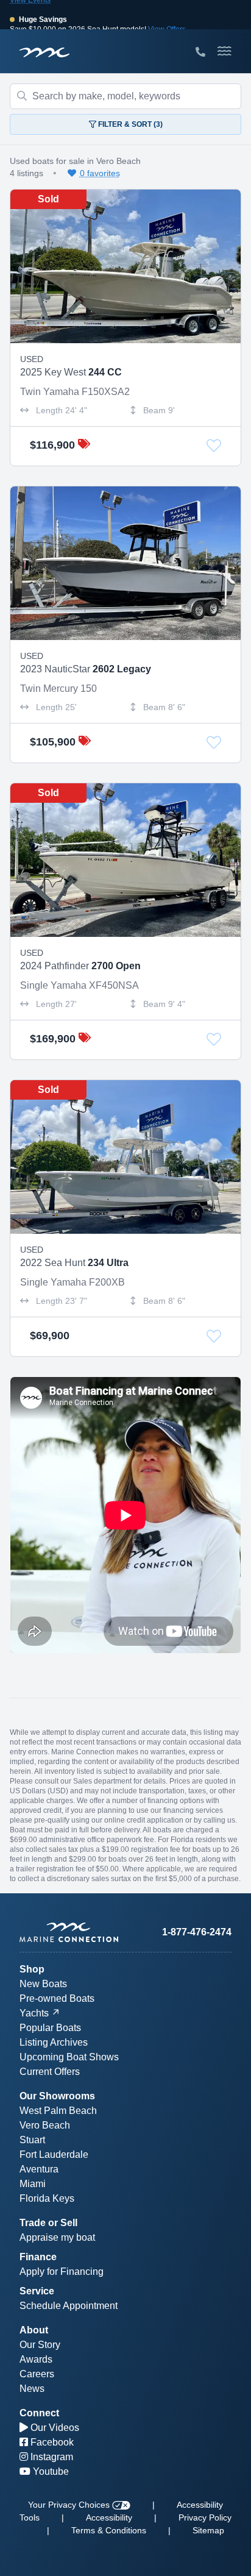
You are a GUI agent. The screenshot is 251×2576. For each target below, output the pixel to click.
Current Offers (50, 2072)
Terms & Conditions (109, 2530)
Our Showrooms (57, 2096)
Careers (37, 2374)
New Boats (43, 1984)
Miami (33, 2184)
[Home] (72, 1932)
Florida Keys (47, 2198)
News (32, 2389)
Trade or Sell (48, 2223)
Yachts (34, 2013)
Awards (36, 2359)
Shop (32, 1969)
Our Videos (54, 2428)
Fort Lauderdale (54, 2154)
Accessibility (109, 2517)
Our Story (40, 2345)
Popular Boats (50, 2028)
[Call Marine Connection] (200, 52)
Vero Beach (45, 2125)
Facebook (51, 2442)
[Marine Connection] (44, 52)
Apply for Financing (62, 2272)
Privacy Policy (205, 2517)
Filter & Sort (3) (129, 124)
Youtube (50, 2471)
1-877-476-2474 (197, 1932)
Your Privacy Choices (70, 2505)
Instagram (51, 2457)
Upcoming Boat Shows (69, 2057)
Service (37, 2291)
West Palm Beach (58, 2111)
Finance (38, 2257)
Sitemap (208, 2530)
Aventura (39, 2169)
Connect (39, 2413)
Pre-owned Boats (57, 1998)
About (34, 2330)
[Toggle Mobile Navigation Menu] (224, 51)
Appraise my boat (57, 2237)
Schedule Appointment (69, 2306)
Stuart (32, 2140)
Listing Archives (54, 2042)
